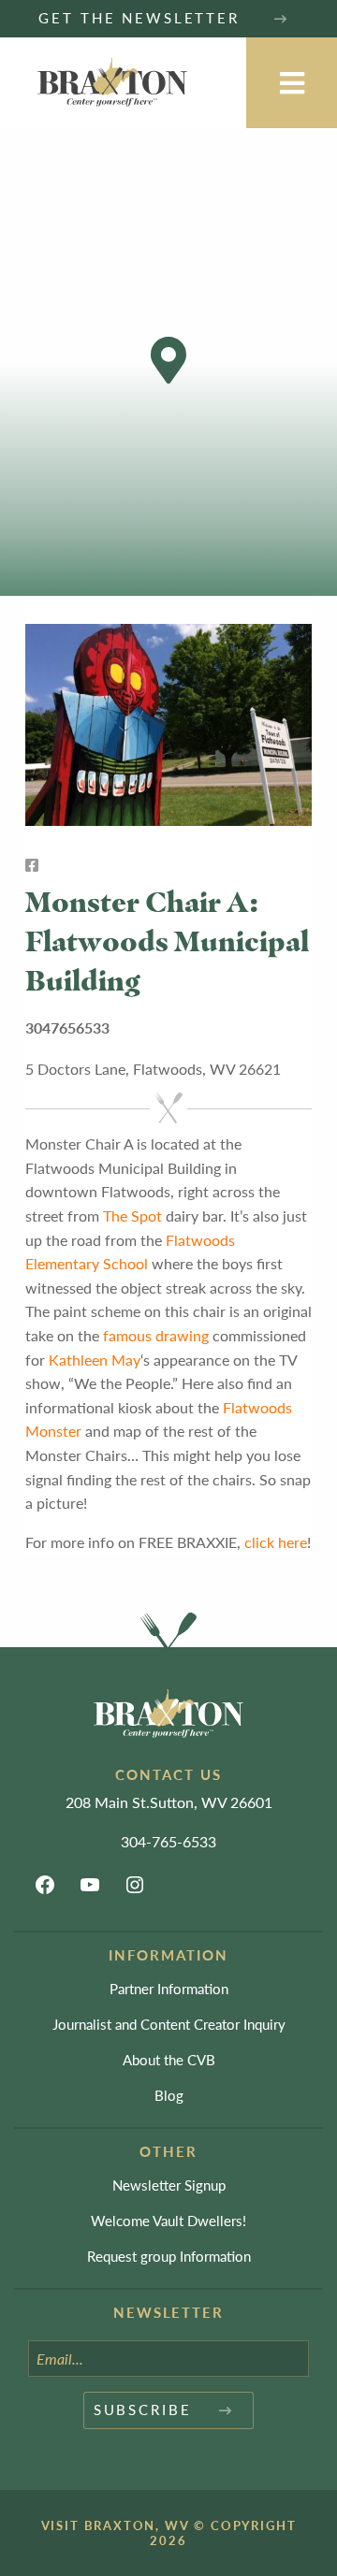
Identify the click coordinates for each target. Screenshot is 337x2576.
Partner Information (169, 1988)
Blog (169, 2095)
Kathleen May (95, 1360)
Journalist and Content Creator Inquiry (169, 2024)
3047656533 (67, 1028)
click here (276, 1542)
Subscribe (143, 2409)
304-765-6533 (168, 1841)
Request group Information (169, 2256)
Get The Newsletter (142, 17)
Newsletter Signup (169, 2185)
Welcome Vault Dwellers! (168, 2220)
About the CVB (169, 2059)
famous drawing (156, 1335)
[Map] (168, 362)
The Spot (132, 1216)
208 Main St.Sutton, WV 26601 (169, 1802)
